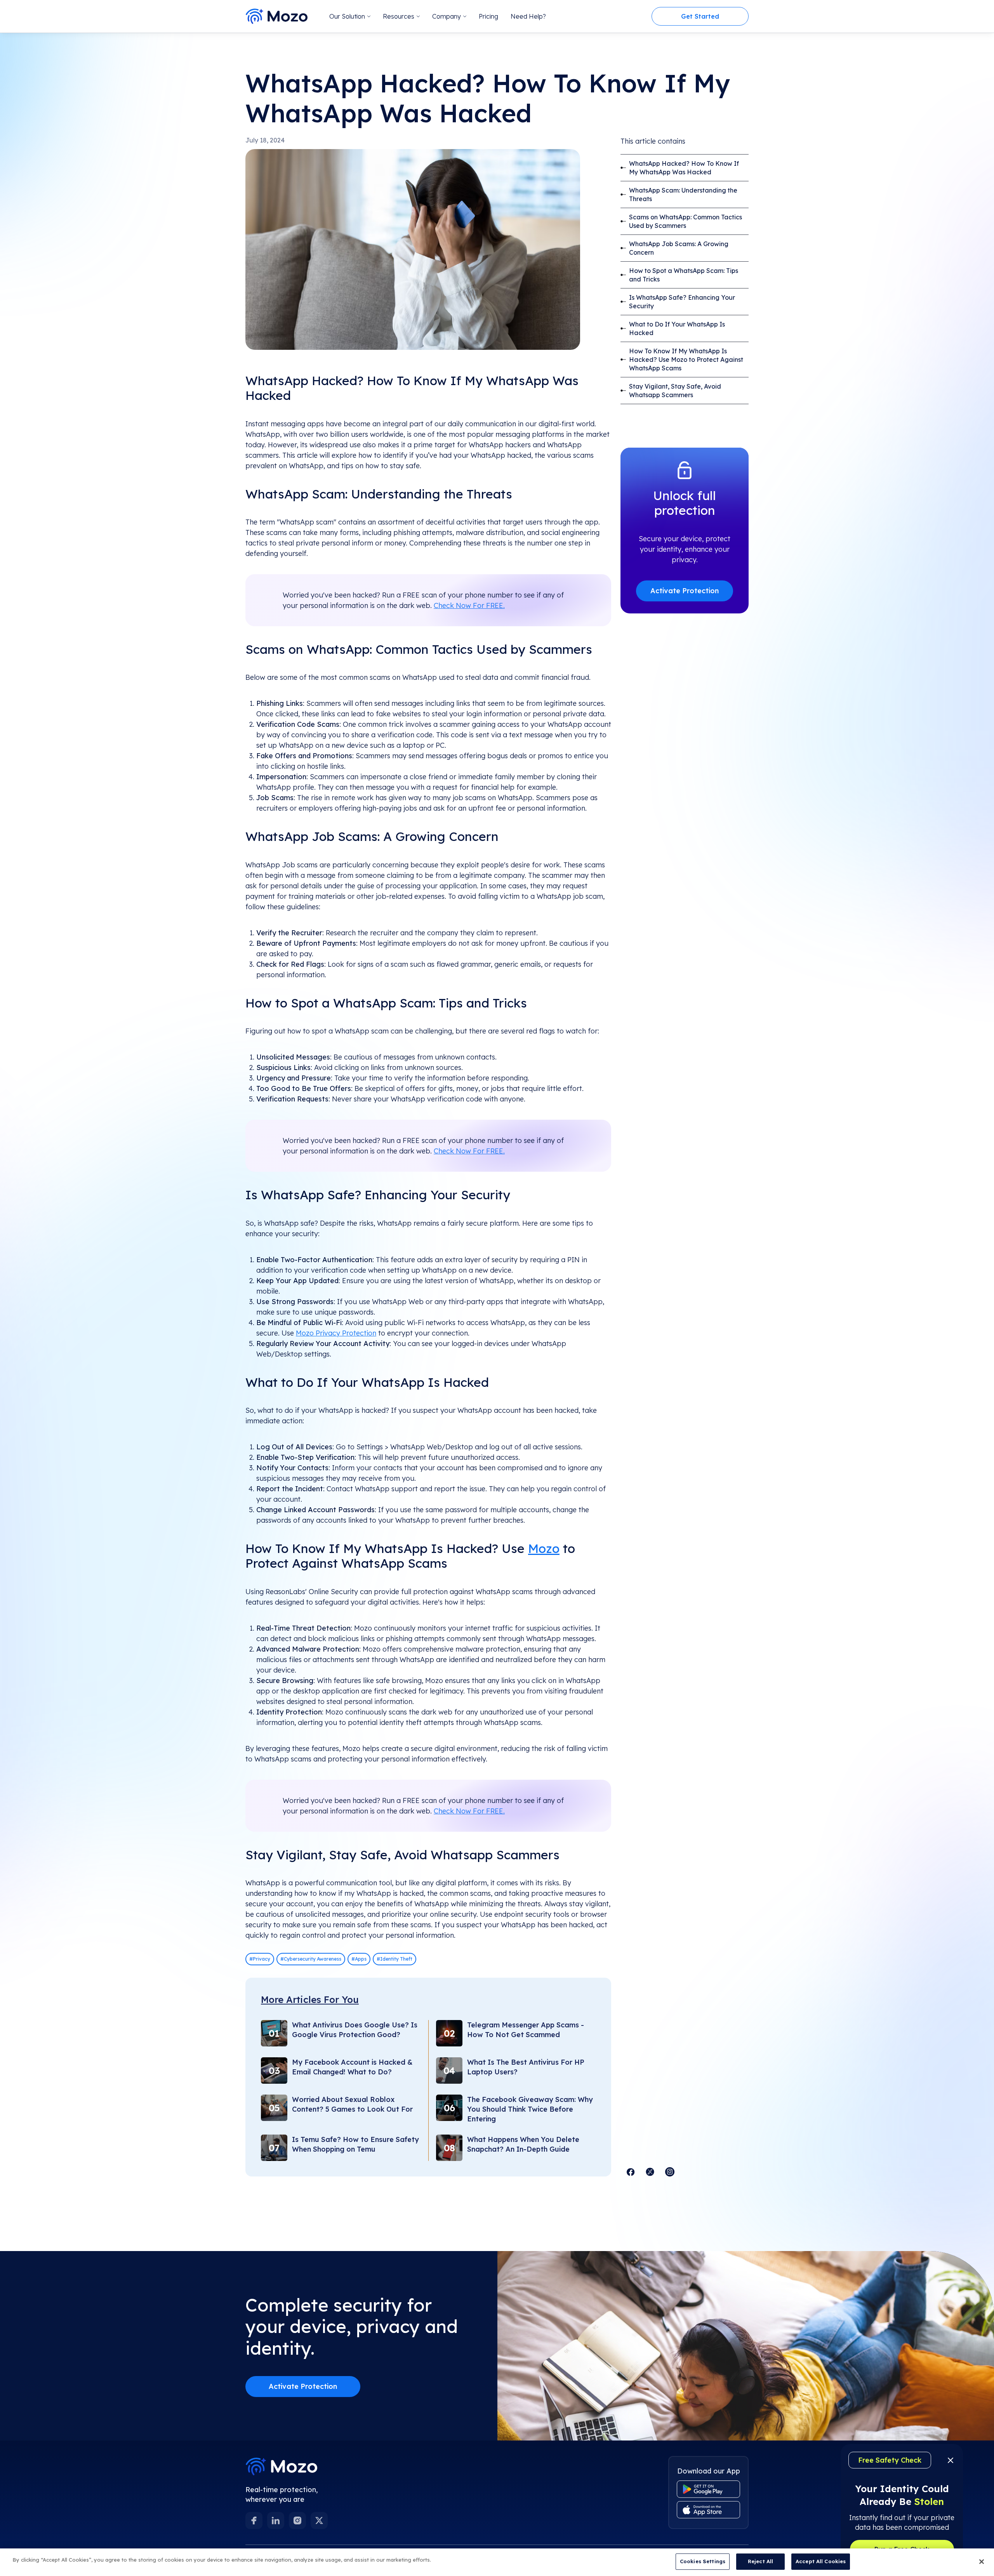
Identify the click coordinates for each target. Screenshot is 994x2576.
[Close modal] (677, 1176)
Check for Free (497, 1311)
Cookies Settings (703, 2561)
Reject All (760, 2561)
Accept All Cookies (821, 2561)
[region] (497, 2562)
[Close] (982, 2562)
